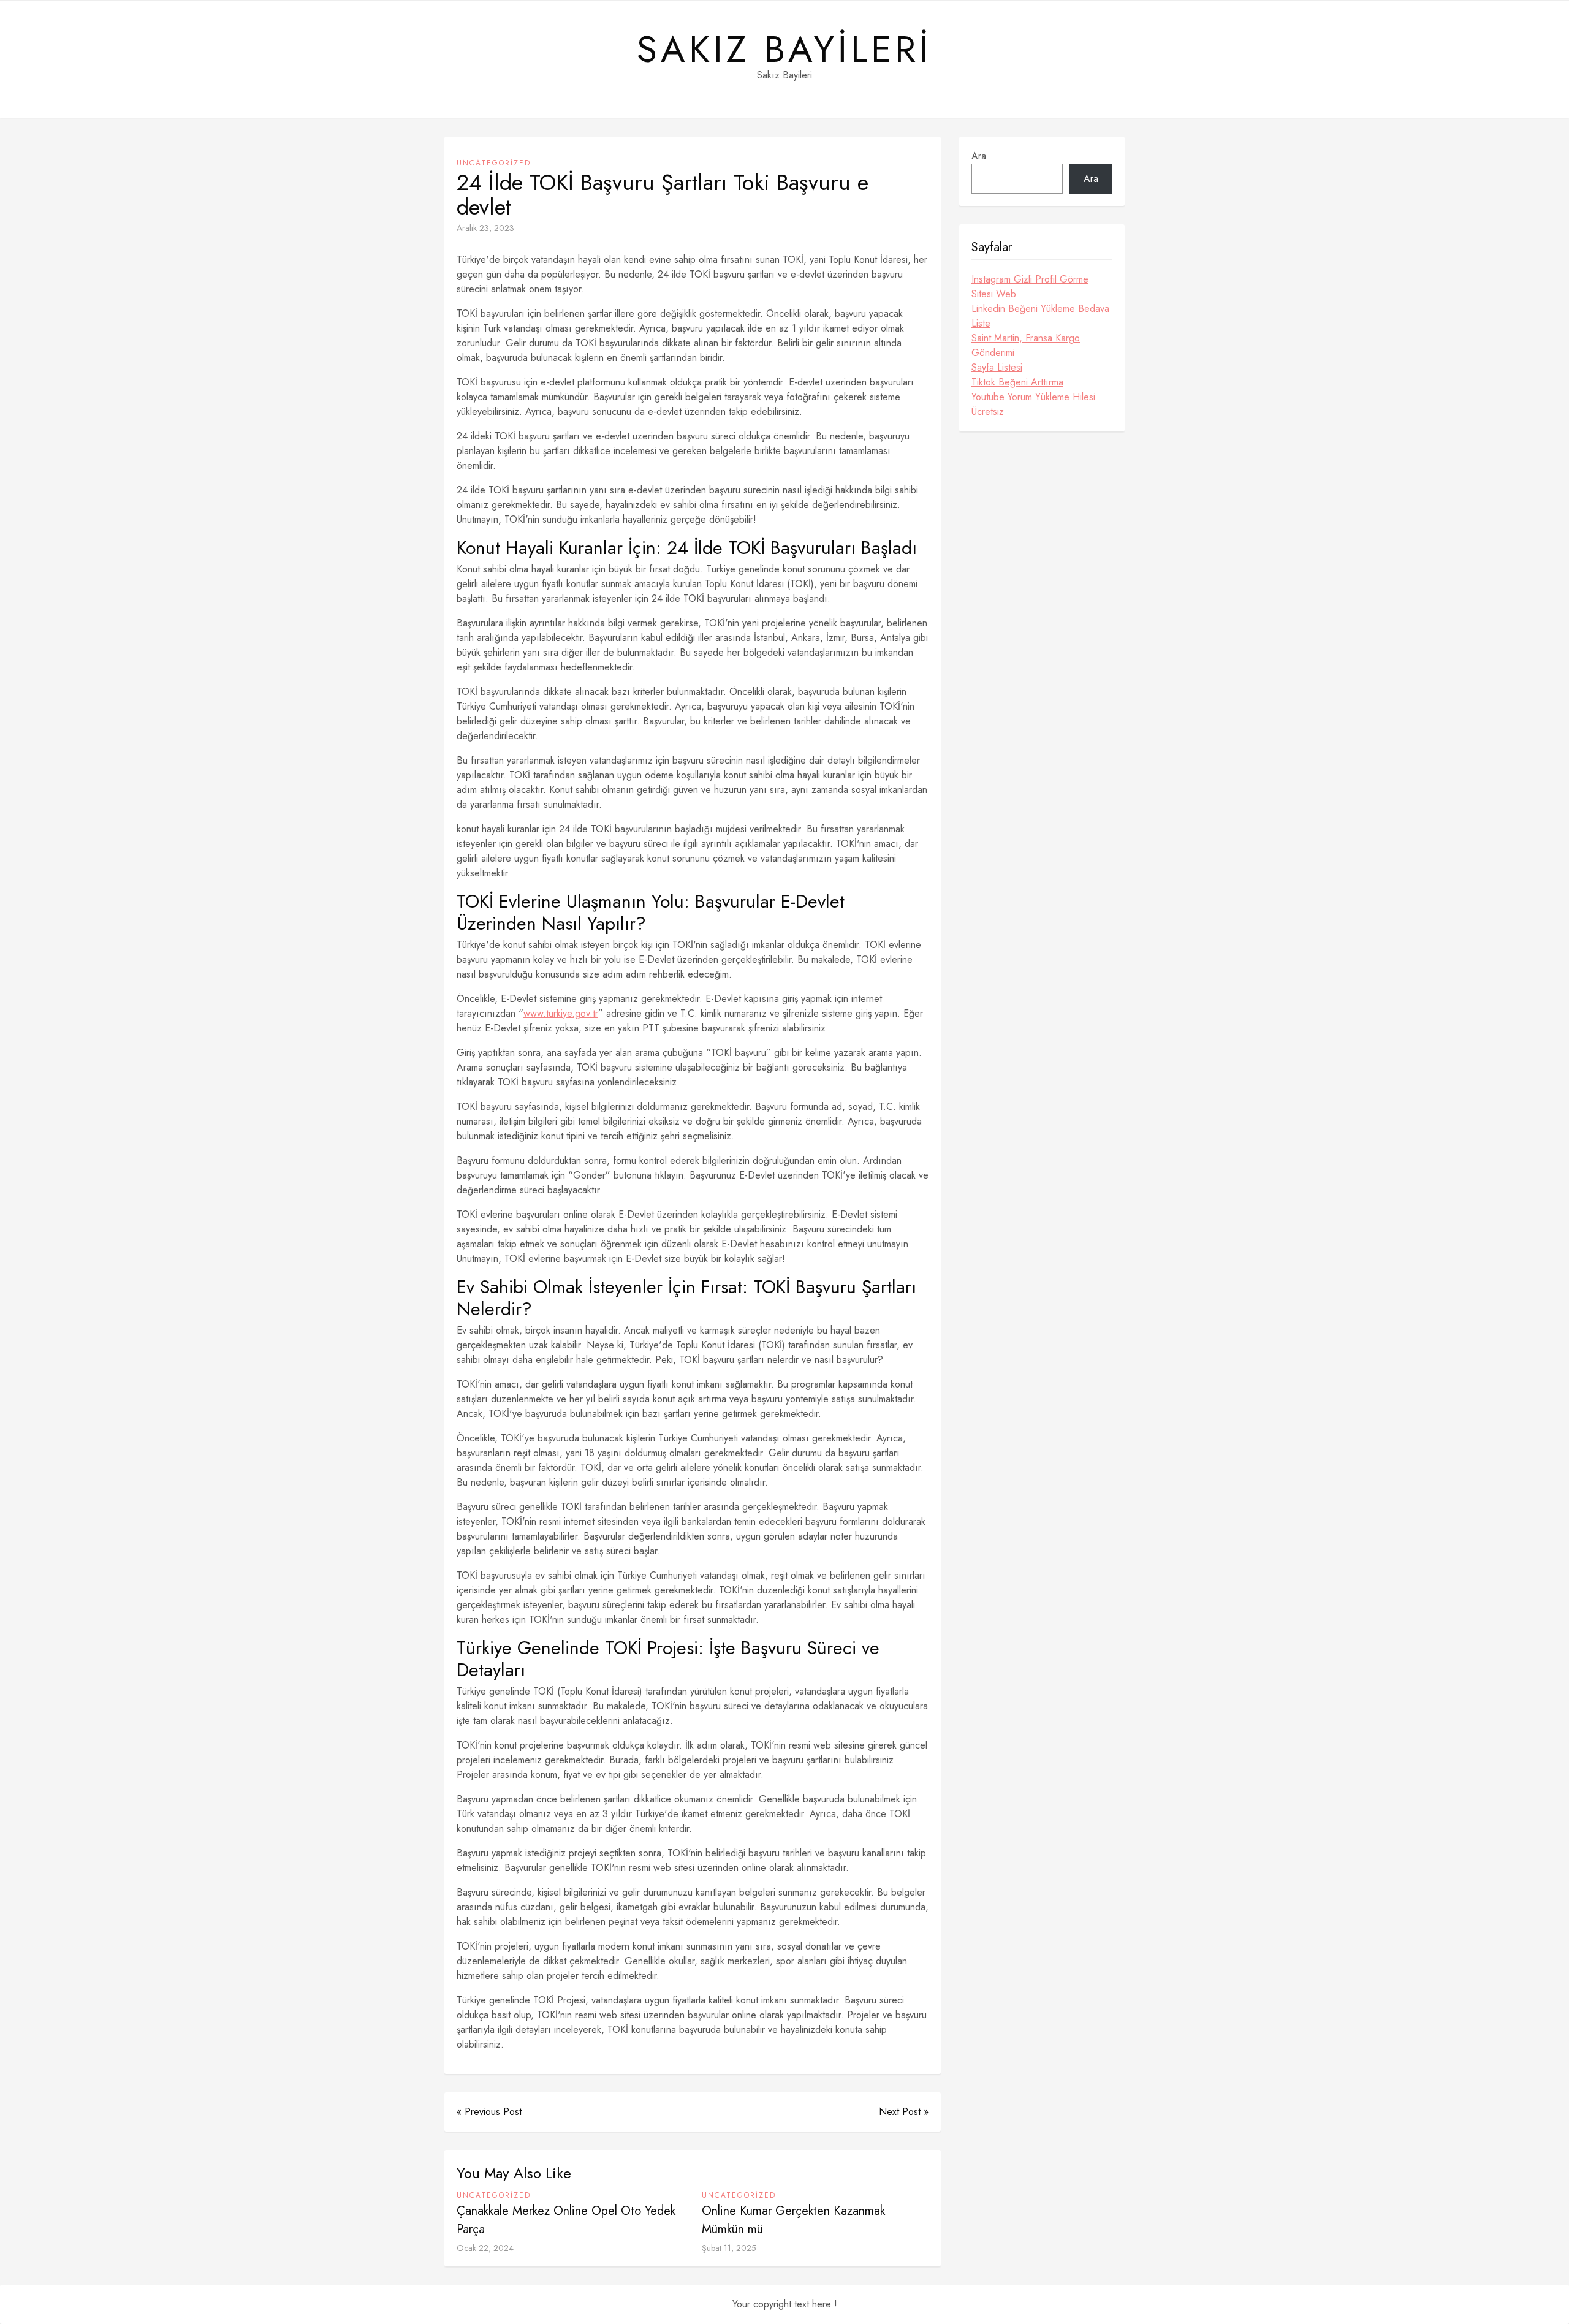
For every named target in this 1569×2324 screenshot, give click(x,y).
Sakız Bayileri (784, 50)
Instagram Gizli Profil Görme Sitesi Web (1030, 287)
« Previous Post (489, 2112)
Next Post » (904, 2112)
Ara (979, 156)
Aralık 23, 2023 (485, 228)
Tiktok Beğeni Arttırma (1017, 382)
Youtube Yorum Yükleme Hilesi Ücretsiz (1033, 404)
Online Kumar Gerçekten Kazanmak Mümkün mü (793, 2220)
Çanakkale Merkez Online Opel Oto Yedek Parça (566, 2220)
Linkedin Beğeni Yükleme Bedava (1040, 309)
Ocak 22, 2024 (485, 2248)
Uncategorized (494, 163)
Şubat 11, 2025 (729, 2248)
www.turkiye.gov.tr (561, 1013)
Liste (981, 323)
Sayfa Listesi (997, 367)
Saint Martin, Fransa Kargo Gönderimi (1026, 345)
